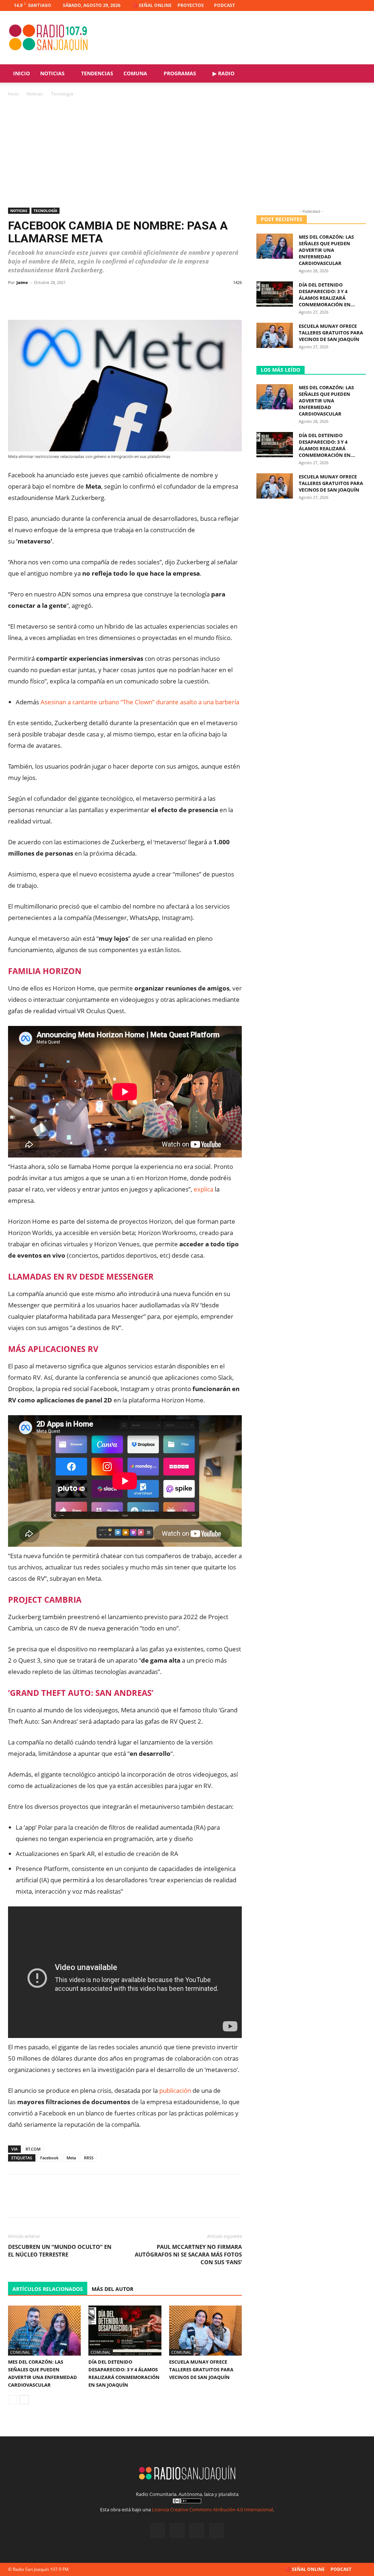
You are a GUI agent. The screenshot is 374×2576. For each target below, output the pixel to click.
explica (203, 1189)
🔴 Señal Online (152, 5)
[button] (357, 74)
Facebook (49, 2158)
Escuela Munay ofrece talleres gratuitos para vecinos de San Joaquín (201, 2369)
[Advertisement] (187, 153)
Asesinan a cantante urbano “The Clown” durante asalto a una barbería (140, 702)
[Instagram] (336, 5)
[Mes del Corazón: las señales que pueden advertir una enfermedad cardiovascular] (44, 2331)
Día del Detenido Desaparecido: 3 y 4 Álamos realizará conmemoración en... (327, 295)
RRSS (89, 2158)
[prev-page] (13, 2400)
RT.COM (33, 2149)
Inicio (22, 73)
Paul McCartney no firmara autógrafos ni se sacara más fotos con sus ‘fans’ (188, 2254)
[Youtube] (360, 5)
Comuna (135, 73)
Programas (180, 73)
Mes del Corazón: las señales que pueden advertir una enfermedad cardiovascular (326, 250)
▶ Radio (224, 73)
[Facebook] (324, 5)
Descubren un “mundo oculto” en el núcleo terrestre (60, 2251)
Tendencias (97, 73)
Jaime (22, 282)
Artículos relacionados (48, 2289)
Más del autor (112, 2289)
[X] (348, 5)
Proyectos (191, 5)
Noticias (52, 73)
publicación (175, 2090)
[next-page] (24, 2400)
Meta (71, 2158)
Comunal (20, 2352)
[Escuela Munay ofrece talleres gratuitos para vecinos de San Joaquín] (205, 2331)
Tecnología (45, 211)
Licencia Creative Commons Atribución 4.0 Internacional (212, 2509)
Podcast (224, 5)
